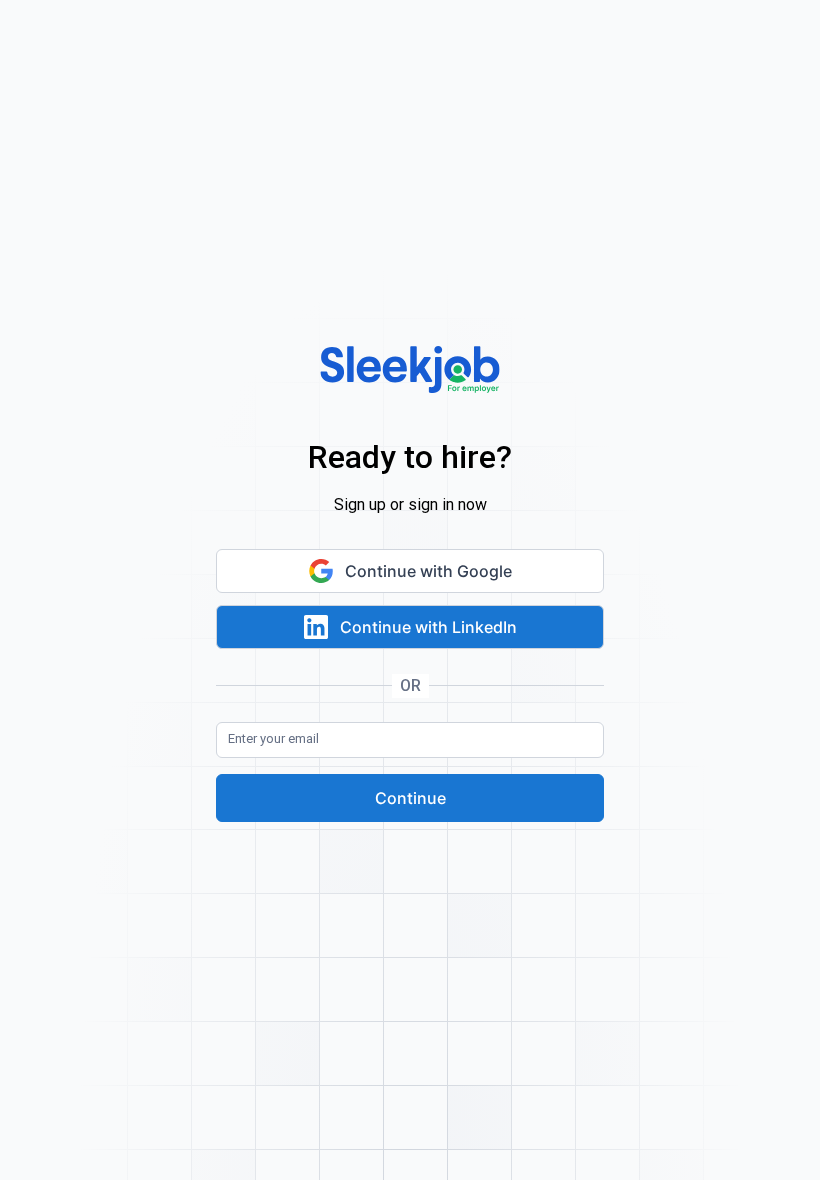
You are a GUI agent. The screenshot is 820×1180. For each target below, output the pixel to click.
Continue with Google (428, 571)
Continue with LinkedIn (428, 627)
